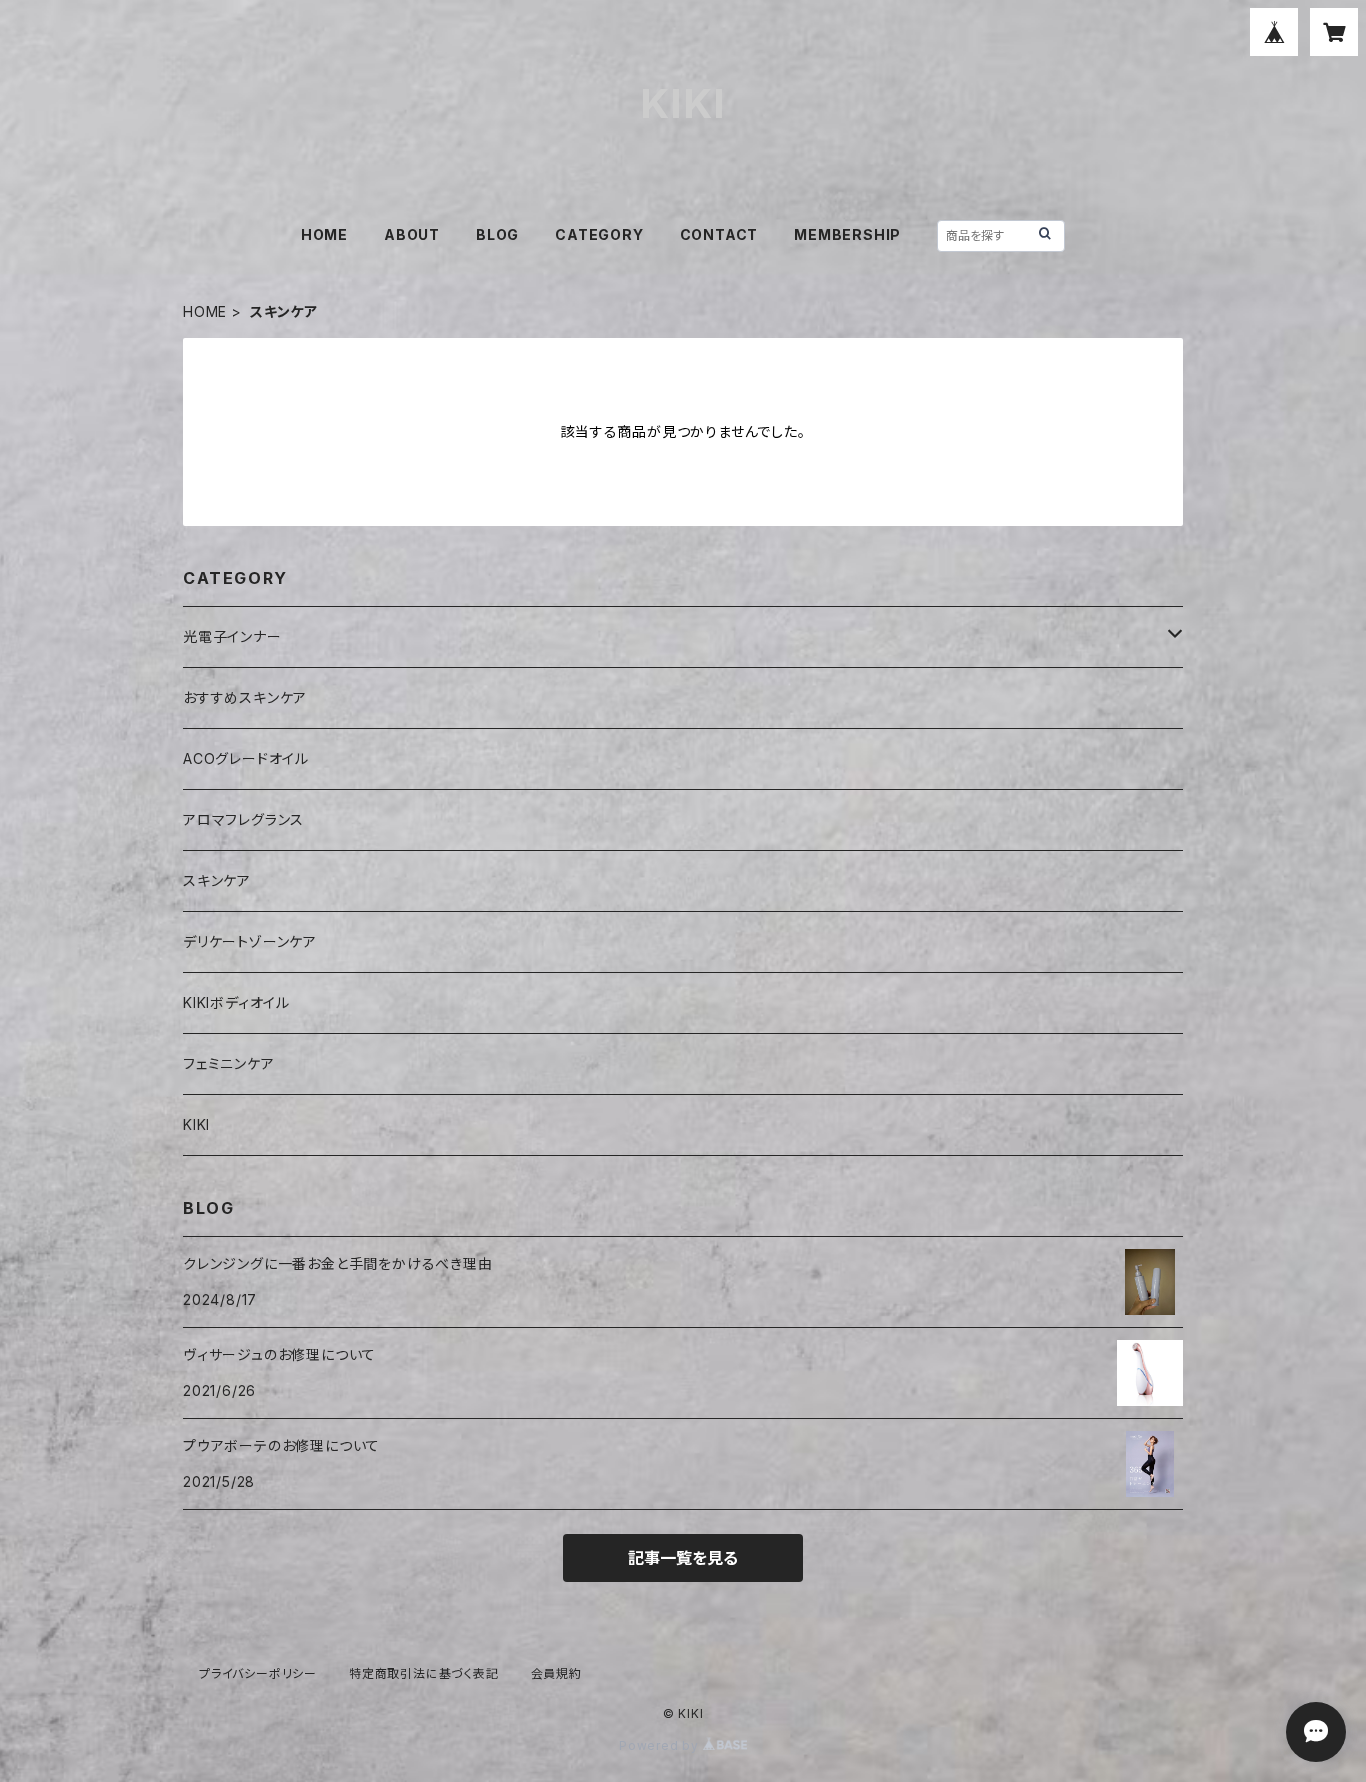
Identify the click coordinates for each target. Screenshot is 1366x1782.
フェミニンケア (229, 1063)
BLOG (497, 234)
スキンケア (217, 880)
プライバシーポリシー (258, 1673)
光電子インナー (232, 636)
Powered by (661, 1745)
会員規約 (556, 1673)
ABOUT (412, 234)
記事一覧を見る (683, 1558)
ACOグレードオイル (246, 758)
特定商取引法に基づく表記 (424, 1673)
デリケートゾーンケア (250, 941)
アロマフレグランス (243, 819)
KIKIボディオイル (236, 1002)
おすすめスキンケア (245, 697)
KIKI (196, 1124)
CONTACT (719, 234)
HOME (324, 234)
